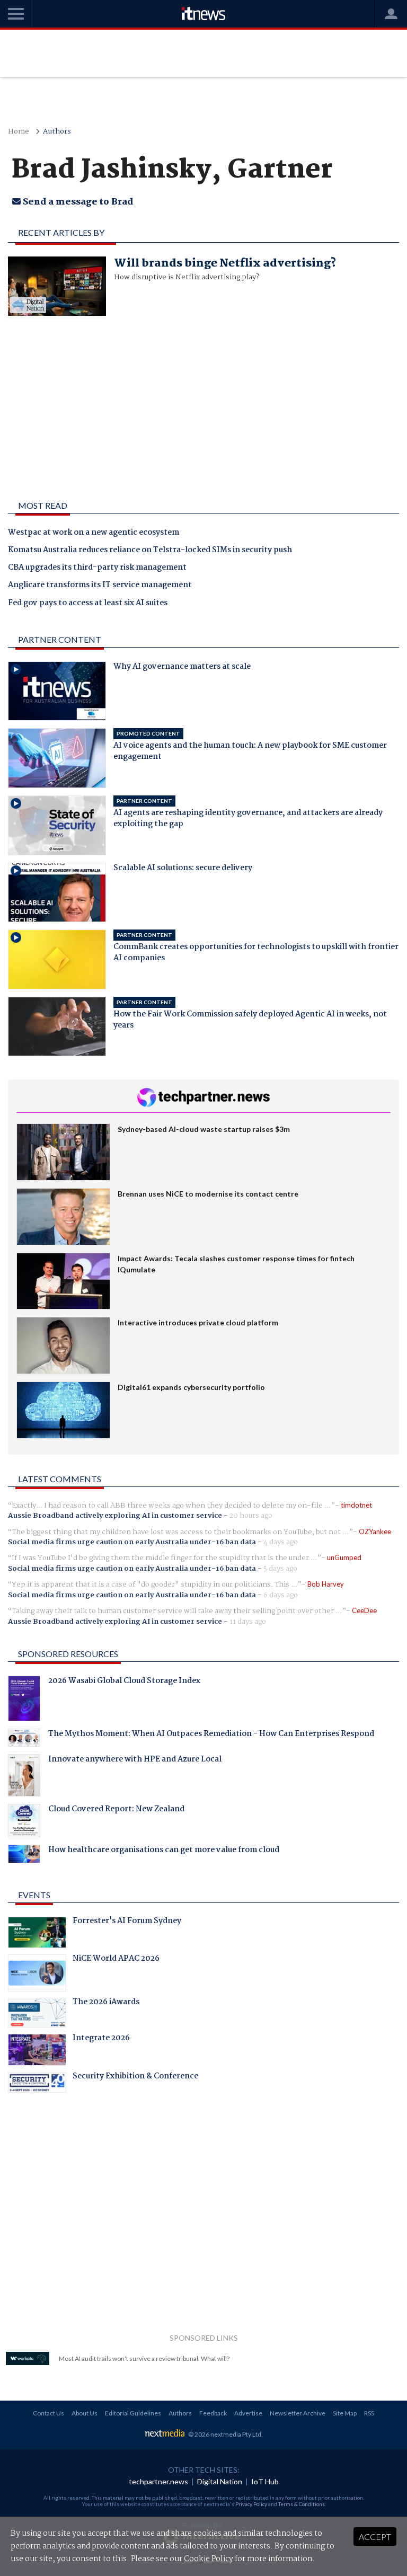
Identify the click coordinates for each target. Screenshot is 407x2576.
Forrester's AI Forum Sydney (127, 1922)
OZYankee (375, 1532)
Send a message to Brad (77, 202)
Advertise (248, 2413)
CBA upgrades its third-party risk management (97, 568)
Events (34, 1895)
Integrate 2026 (101, 2039)
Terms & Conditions (302, 2504)
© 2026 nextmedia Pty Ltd (225, 2434)
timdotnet (356, 1505)
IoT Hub (265, 2481)
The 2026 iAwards (106, 2003)
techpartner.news (158, 2481)
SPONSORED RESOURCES (68, 1654)
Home (19, 132)
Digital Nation (220, 2481)
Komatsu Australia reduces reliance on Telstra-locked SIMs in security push (150, 551)
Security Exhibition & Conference (135, 2077)
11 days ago (248, 1622)
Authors (57, 132)
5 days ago (280, 1569)
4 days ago (281, 1542)
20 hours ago (251, 1516)
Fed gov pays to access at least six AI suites (88, 604)
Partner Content (60, 639)
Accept (375, 2537)
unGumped (344, 1557)
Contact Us (48, 2413)
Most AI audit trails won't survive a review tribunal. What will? (144, 2358)
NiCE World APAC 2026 (116, 1960)
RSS (369, 2413)
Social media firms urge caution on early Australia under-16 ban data (132, 1542)
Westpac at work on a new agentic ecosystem (94, 533)
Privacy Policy (251, 2504)
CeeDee (364, 1610)
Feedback (213, 2413)
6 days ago (281, 1595)
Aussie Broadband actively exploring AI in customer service (115, 1516)
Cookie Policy (209, 2559)
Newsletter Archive (298, 2413)
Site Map (345, 2413)
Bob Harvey (326, 1584)
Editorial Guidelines (133, 2413)
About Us (85, 2413)
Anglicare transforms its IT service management (100, 586)
